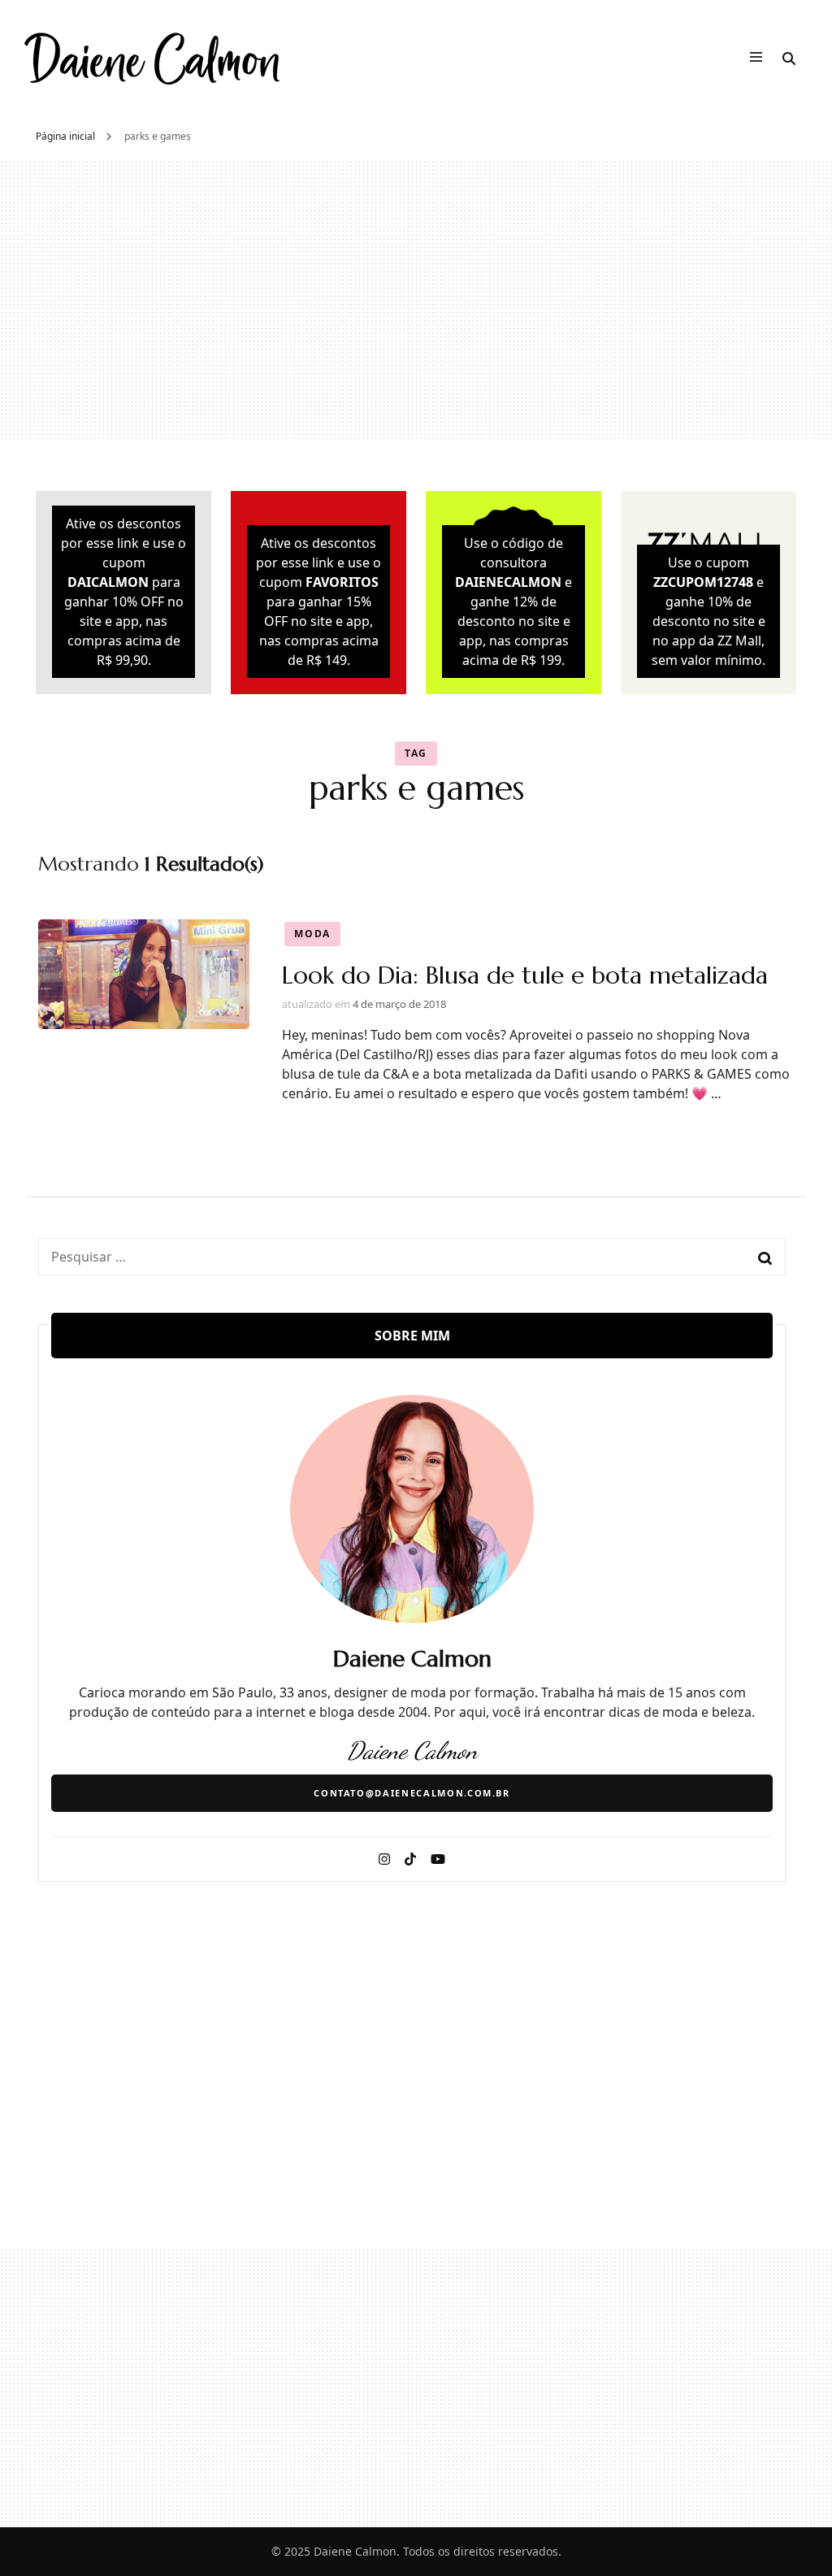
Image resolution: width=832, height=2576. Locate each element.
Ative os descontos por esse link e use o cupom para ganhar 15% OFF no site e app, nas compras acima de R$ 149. (318, 602)
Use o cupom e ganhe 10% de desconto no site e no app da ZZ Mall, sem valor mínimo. (708, 611)
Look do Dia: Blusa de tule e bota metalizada (525, 975)
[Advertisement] (416, 300)
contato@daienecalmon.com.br (412, 1793)
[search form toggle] (789, 59)
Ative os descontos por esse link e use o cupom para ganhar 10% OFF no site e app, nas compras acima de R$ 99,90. (123, 592)
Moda (312, 934)
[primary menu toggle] (760, 59)
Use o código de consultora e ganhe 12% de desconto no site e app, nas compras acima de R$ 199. (513, 602)
